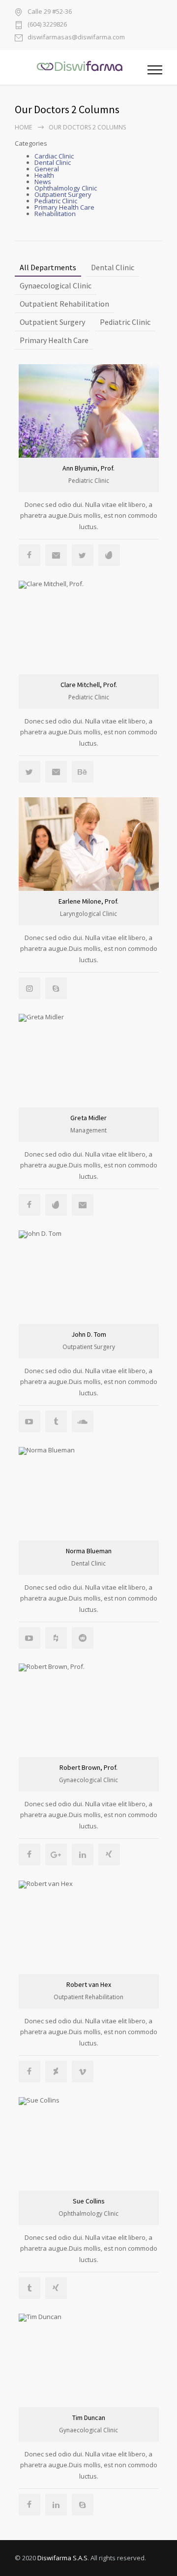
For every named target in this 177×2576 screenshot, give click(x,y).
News (43, 182)
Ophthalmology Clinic (66, 188)
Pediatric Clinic (56, 201)
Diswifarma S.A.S (62, 2558)
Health (44, 175)
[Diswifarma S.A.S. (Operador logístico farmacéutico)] (81, 67)
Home (23, 127)
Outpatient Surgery (63, 194)
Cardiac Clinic (54, 156)
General (47, 169)
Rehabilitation (55, 214)
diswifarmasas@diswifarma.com (76, 38)
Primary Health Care (64, 207)
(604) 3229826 (47, 25)
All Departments (48, 267)
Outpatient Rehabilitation (64, 304)
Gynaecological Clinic (56, 285)
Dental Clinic (53, 162)
